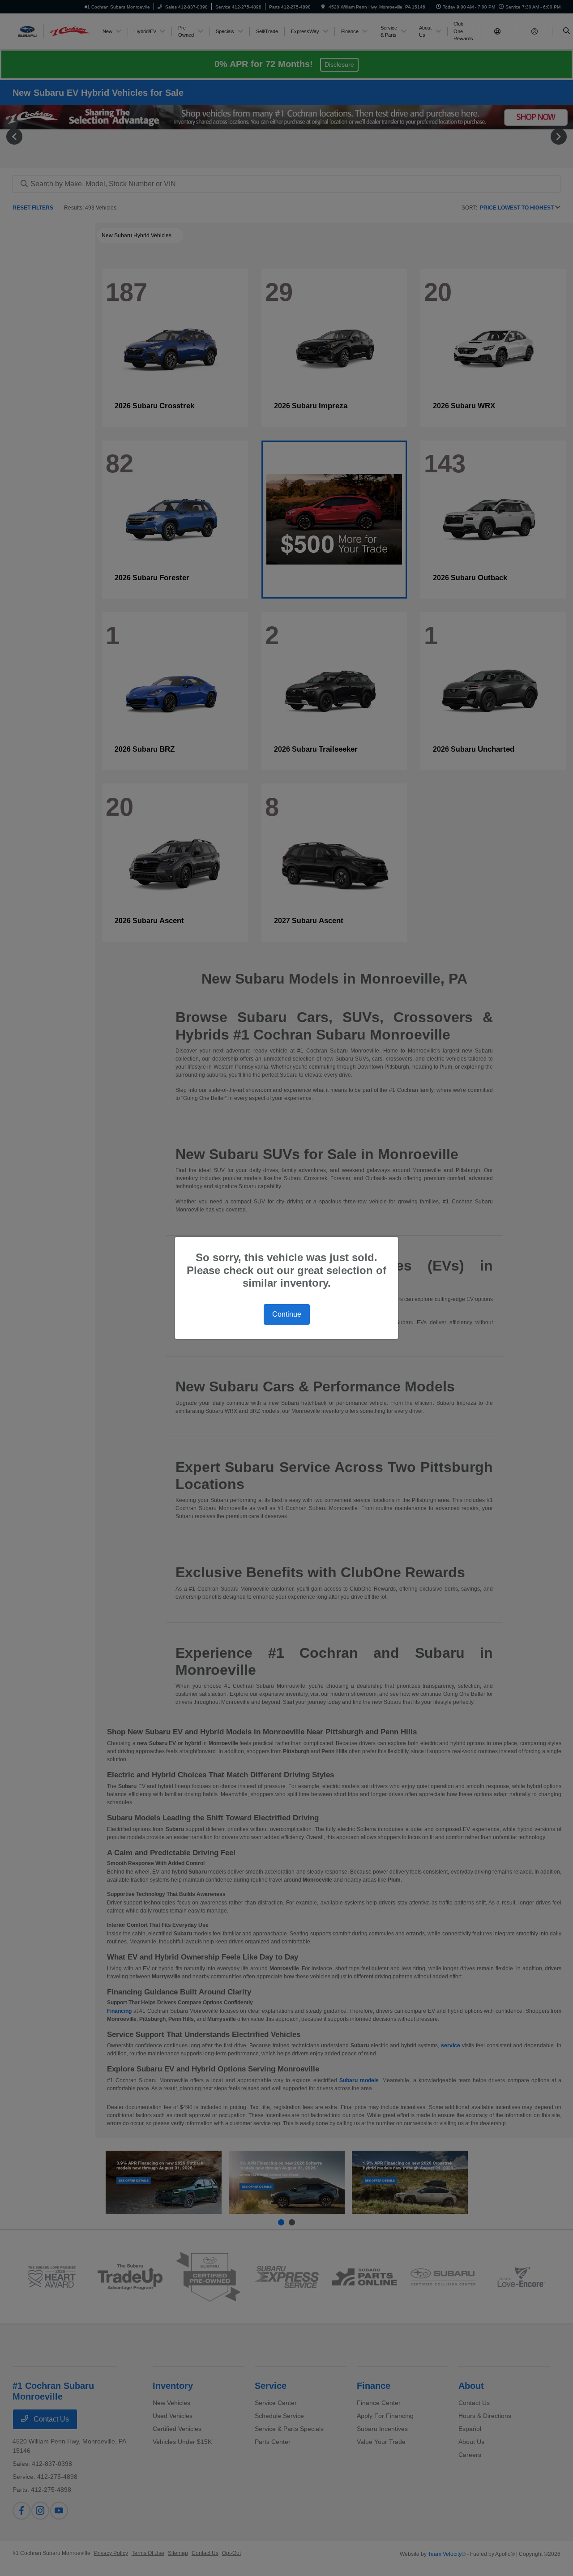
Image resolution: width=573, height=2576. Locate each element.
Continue (287, 1314)
